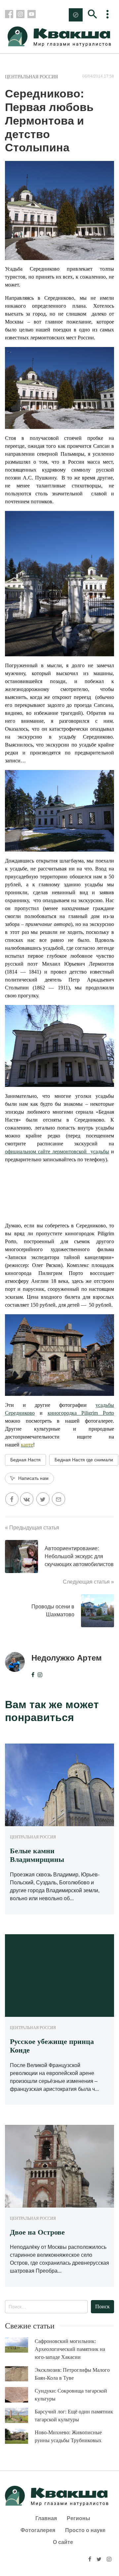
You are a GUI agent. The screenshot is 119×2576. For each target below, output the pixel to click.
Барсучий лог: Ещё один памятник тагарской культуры (74, 2416)
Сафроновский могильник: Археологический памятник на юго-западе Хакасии (70, 2349)
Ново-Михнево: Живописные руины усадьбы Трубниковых (68, 2436)
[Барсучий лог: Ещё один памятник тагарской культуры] (20, 2416)
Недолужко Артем (67, 1658)
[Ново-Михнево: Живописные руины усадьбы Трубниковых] (20, 2436)
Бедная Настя (25, 1460)
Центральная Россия (31, 77)
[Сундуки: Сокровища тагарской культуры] (20, 2395)
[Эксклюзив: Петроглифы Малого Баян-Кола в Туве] (20, 2374)
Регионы (79, 2518)
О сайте (63, 2542)
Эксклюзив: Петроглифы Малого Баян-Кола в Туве (72, 2374)
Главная (46, 2518)
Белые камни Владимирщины (37, 1855)
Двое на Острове (37, 2232)
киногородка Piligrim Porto (81, 1413)
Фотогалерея (38, 2530)
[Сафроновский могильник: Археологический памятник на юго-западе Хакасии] (20, 2345)
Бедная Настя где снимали (84, 1460)
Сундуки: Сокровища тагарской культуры (71, 2395)
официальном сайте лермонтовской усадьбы (57, 1152)
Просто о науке (85, 2530)
